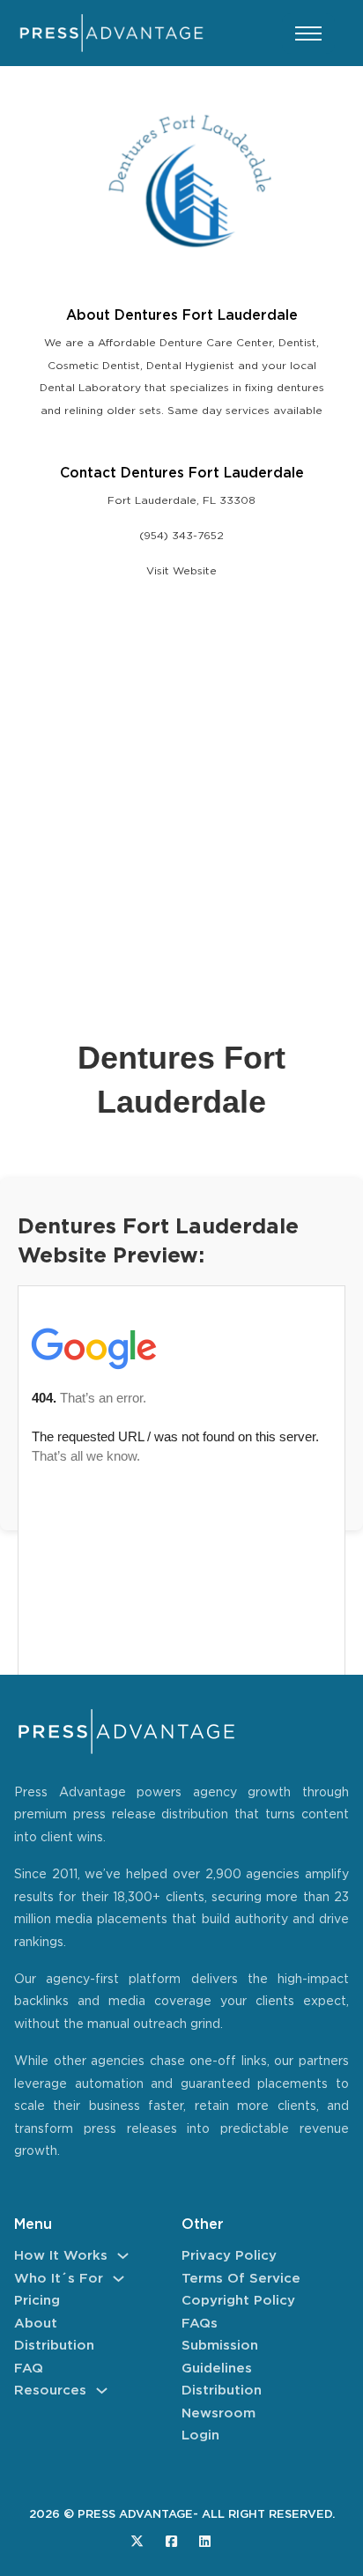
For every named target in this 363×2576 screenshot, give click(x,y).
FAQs (200, 2324)
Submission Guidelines (220, 2357)
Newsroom (219, 2413)
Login (200, 2435)
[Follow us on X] (137, 2541)
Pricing (37, 2301)
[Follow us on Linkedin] (205, 2541)
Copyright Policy (238, 2301)
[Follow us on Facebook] (171, 2541)
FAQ (29, 2369)
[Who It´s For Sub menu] (119, 2279)
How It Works (61, 2256)
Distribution (54, 2346)
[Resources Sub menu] (102, 2391)
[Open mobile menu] (308, 33)
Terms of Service (241, 2279)
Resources (50, 2391)
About (36, 2324)
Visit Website (181, 571)
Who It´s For (59, 2279)
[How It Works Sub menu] (123, 2256)
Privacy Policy (229, 2256)
